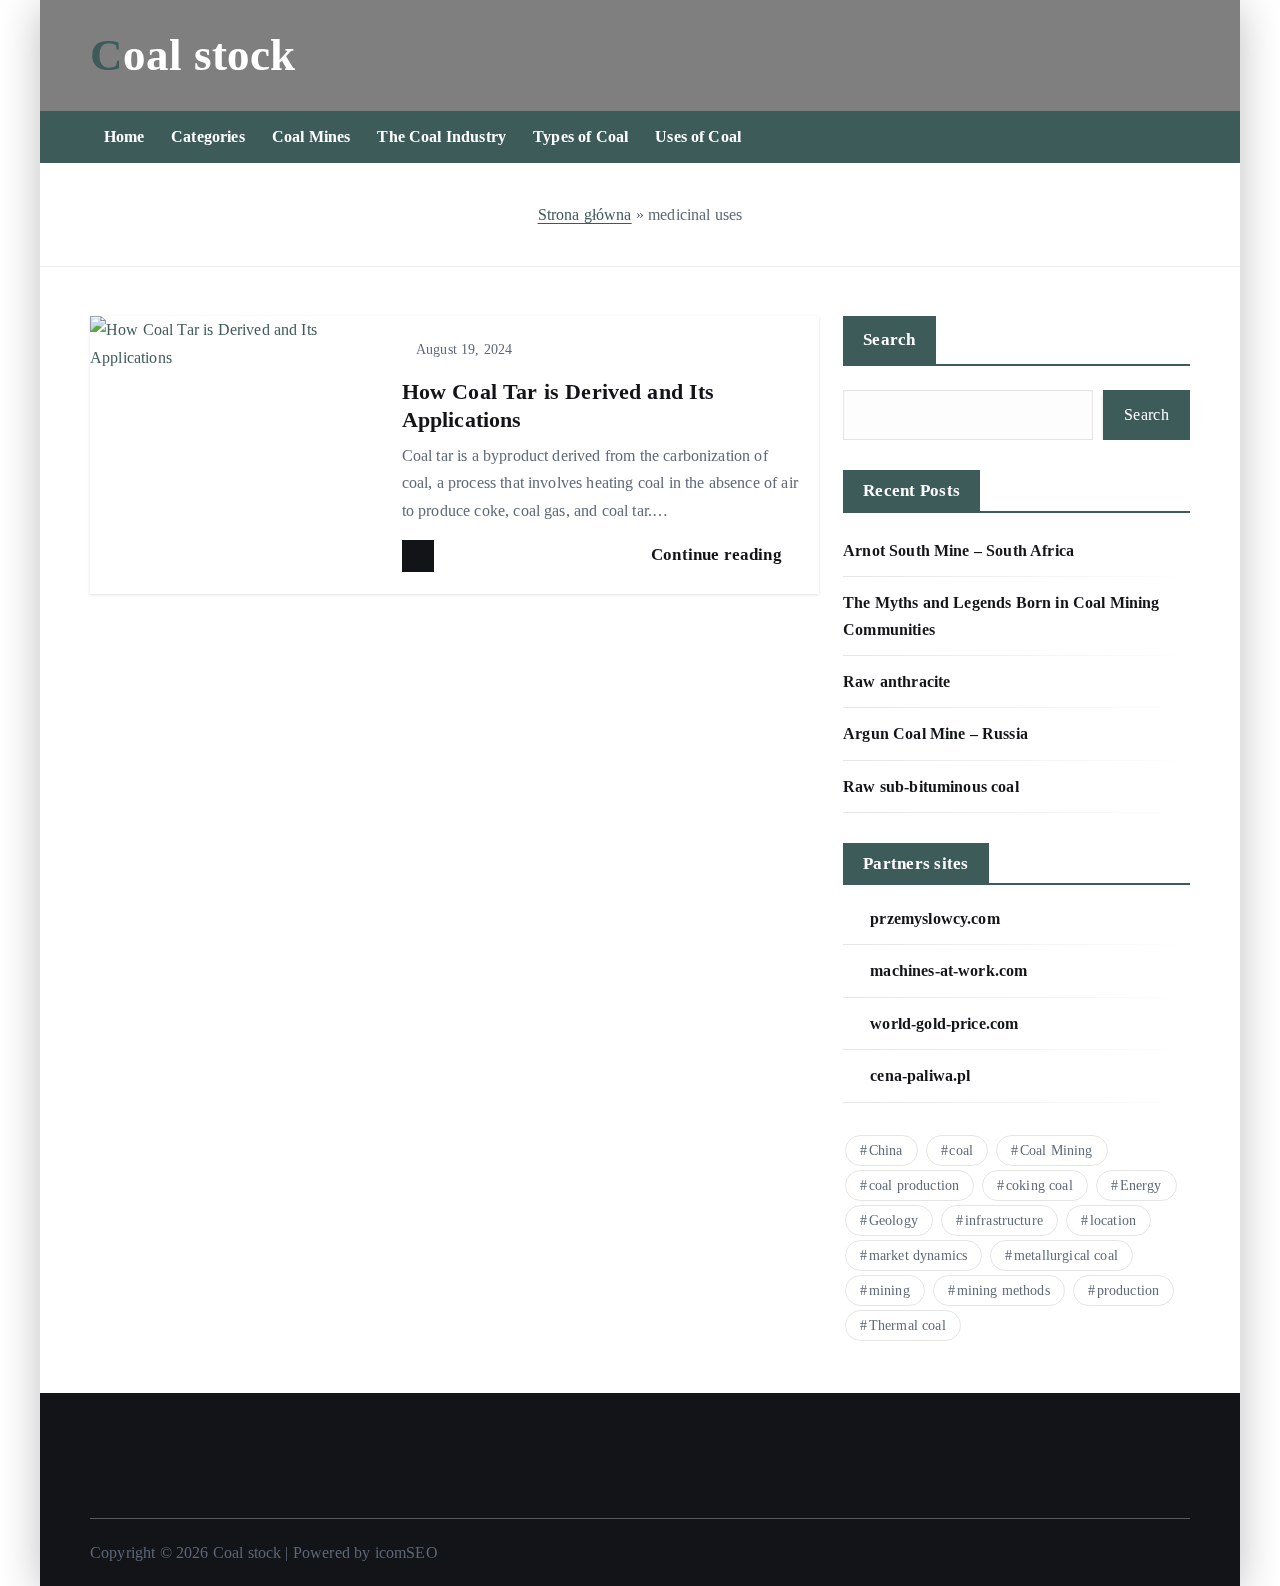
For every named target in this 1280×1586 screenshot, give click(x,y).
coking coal (1039, 1185)
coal (961, 1150)
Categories (208, 136)
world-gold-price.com (944, 1023)
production (1128, 1290)
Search (889, 339)
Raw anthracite (896, 681)
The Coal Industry (441, 136)
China (886, 1150)
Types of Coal (580, 136)
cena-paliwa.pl (920, 1075)
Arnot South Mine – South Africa (958, 550)
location (1113, 1220)
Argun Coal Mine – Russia (935, 733)
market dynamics (918, 1255)
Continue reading (718, 554)
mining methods (1003, 1290)
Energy (1141, 1185)
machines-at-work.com (948, 970)
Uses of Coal (698, 136)
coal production (914, 1185)
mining (889, 1290)
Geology (893, 1220)
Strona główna (585, 214)
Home (124, 136)
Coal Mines (311, 136)
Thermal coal (907, 1325)
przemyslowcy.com (935, 918)
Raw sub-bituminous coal (931, 786)
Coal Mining (1056, 1150)
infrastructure (1004, 1220)
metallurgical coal (1066, 1255)
